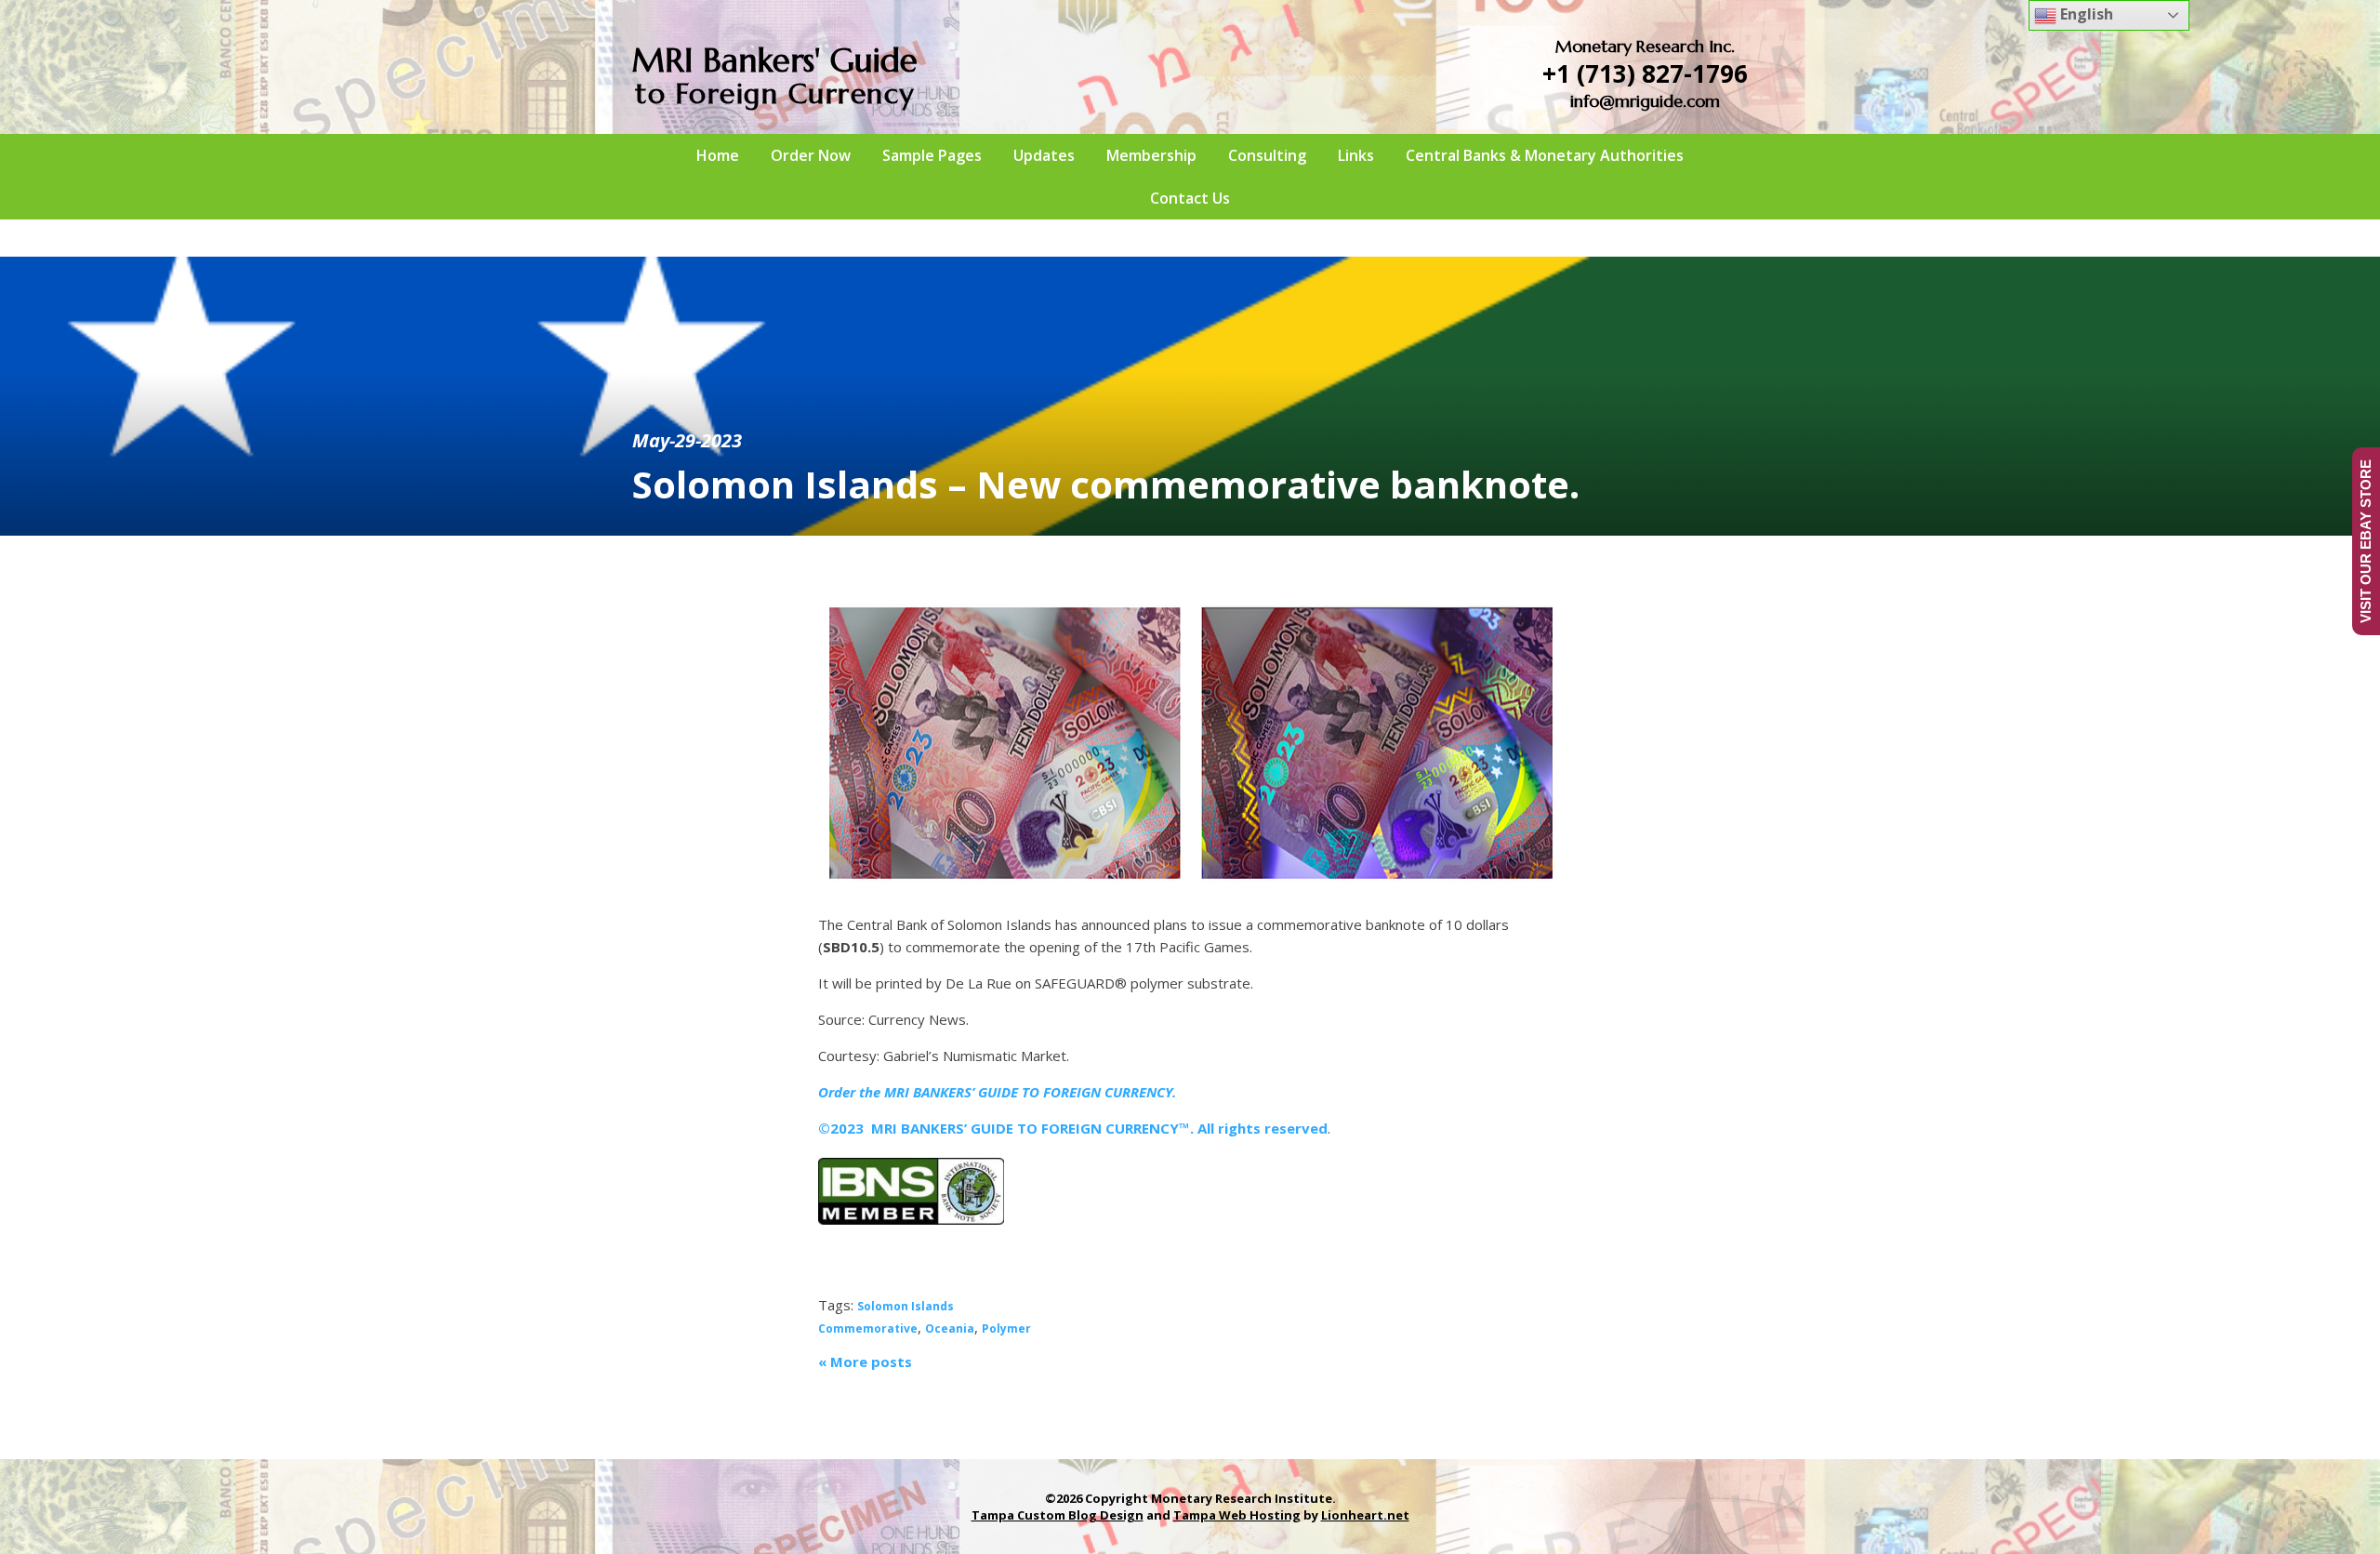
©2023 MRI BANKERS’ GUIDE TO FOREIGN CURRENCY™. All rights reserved (1073, 1128)
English (2085, 14)
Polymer (1006, 1328)
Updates (1044, 155)
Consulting (1267, 155)
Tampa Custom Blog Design (1058, 1515)
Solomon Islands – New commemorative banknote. (1106, 484)
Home (718, 155)
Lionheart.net (1365, 1515)
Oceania (950, 1328)
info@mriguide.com (1645, 101)
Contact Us (1190, 198)
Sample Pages (932, 155)
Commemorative (868, 1328)
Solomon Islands (906, 1306)
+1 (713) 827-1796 (1645, 73)
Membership (1151, 155)
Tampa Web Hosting (1237, 1515)
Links (1356, 155)
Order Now (811, 155)
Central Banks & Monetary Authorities (1545, 155)
